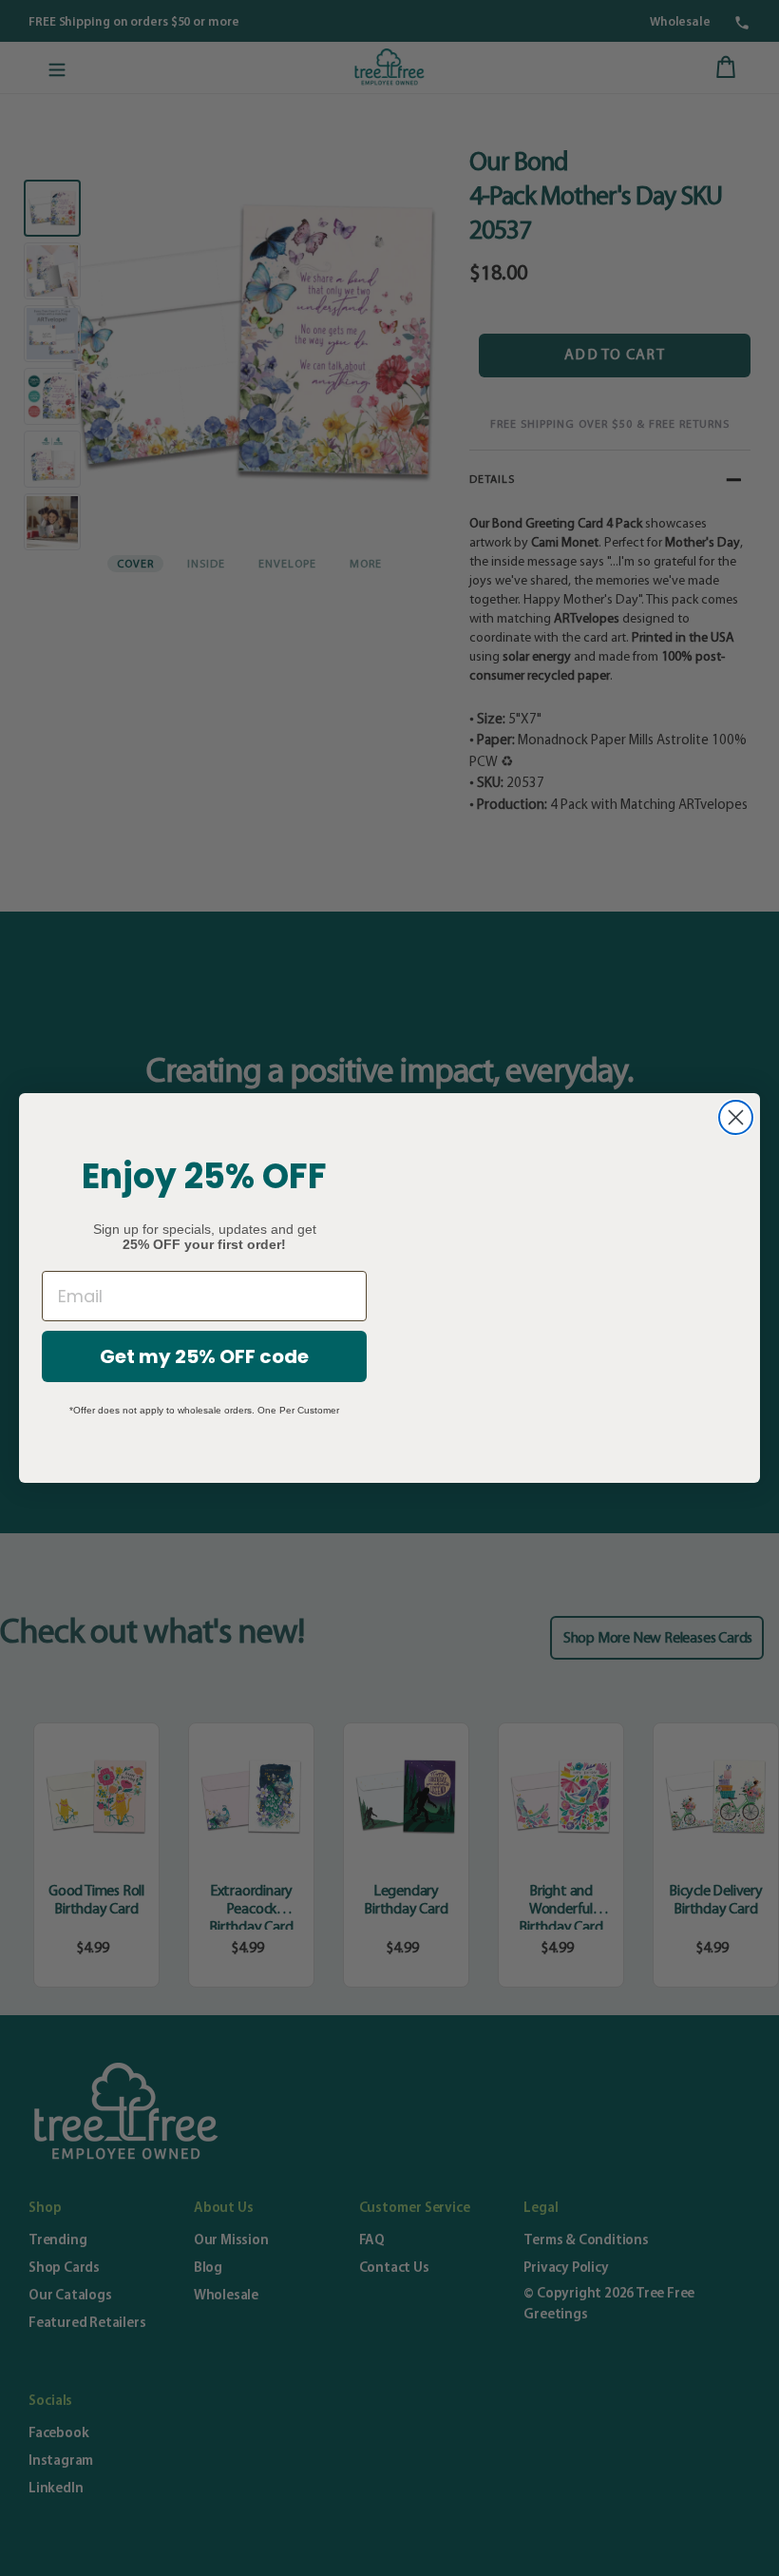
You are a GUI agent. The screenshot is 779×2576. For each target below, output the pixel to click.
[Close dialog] (736, 1117)
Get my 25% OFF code (204, 1356)
